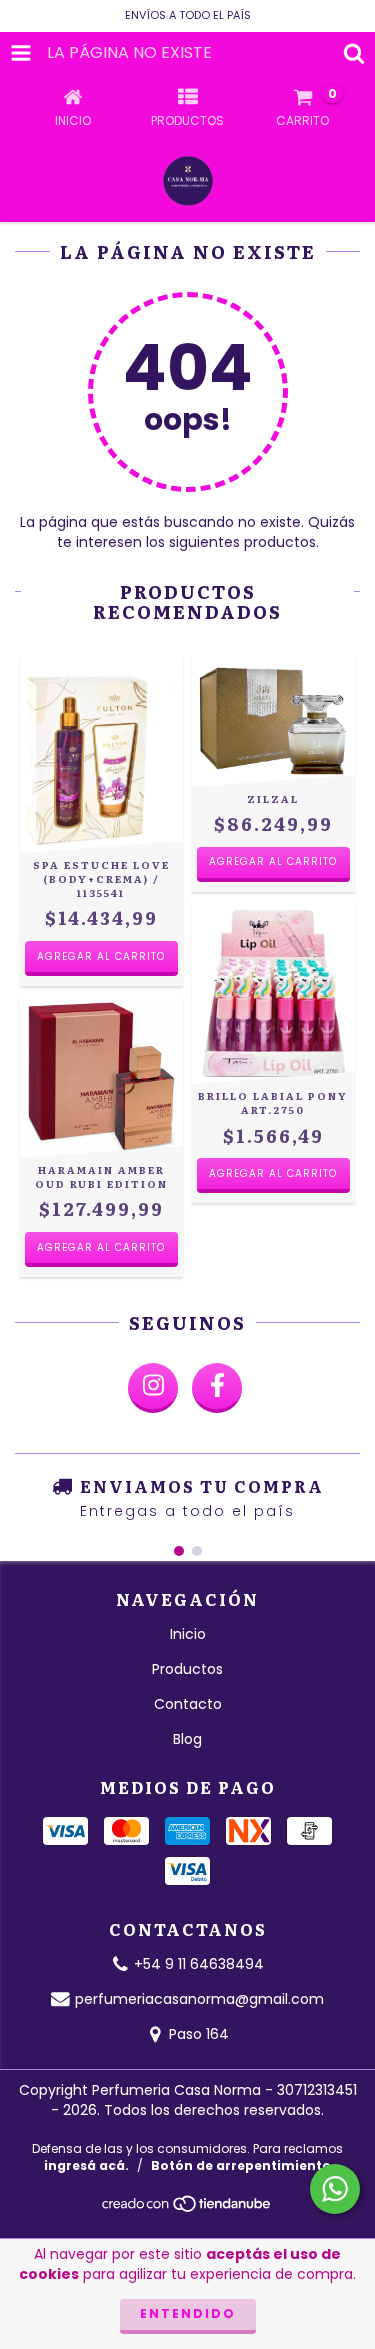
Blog (187, 1739)
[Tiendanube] (187, 2209)
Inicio (188, 1634)
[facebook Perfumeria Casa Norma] (217, 1388)
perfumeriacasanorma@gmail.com (199, 1999)
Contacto (188, 1704)
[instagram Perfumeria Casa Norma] (153, 1388)
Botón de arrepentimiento (241, 2165)
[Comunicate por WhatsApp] (335, 2189)
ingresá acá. (86, 2165)
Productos (187, 1669)
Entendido (188, 2313)
